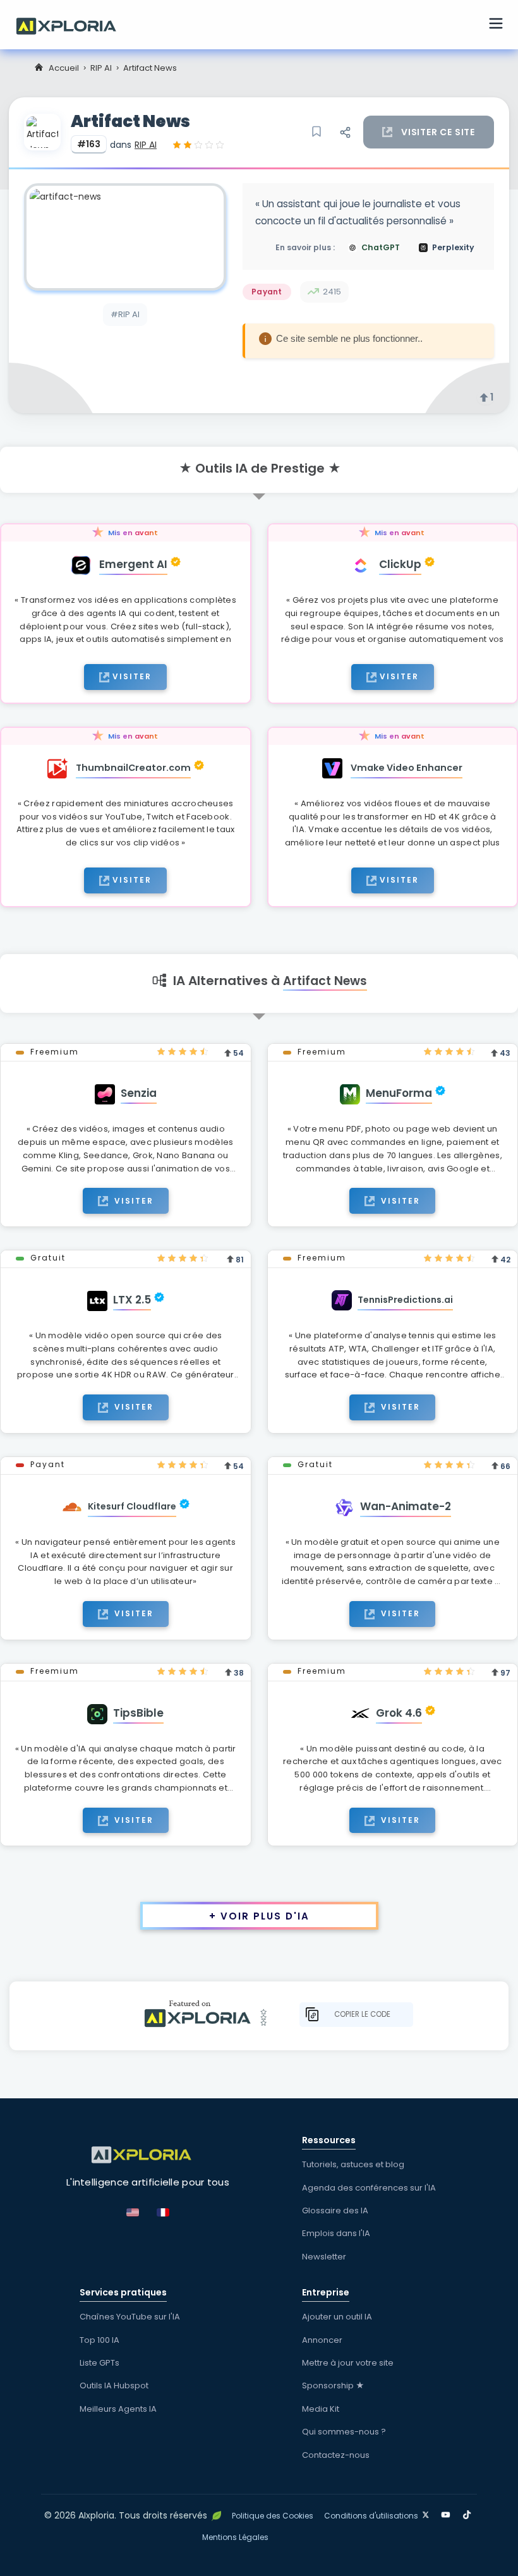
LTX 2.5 (132, 1300)
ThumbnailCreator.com (133, 768)
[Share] (345, 132)
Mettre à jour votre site (348, 2363)
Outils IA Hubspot (114, 2386)
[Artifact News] (125, 237)
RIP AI (101, 68)
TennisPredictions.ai (405, 1300)
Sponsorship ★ (333, 2386)
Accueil (64, 68)
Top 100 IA (99, 2340)
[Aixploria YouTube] (448, 2513)
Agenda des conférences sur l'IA (369, 2188)
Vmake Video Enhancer (407, 768)
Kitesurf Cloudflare (132, 1506)
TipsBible (138, 1713)
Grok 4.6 (399, 1713)
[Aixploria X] (429, 2513)
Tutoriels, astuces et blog (353, 2164)
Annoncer (322, 2340)
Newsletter (324, 2257)
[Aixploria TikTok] (470, 2513)
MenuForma (399, 1093)
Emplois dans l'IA (336, 2233)
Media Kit (321, 2409)
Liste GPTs (99, 2363)
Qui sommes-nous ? (344, 2432)
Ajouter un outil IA (337, 2317)
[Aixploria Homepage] (73, 25)
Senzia (139, 1093)
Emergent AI (133, 564)
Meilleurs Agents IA (118, 2409)
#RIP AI (125, 314)
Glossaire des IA (335, 2210)
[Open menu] (496, 25)
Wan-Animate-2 (406, 1506)
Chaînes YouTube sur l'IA (130, 2317)
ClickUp (400, 564)
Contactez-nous (336, 2455)
